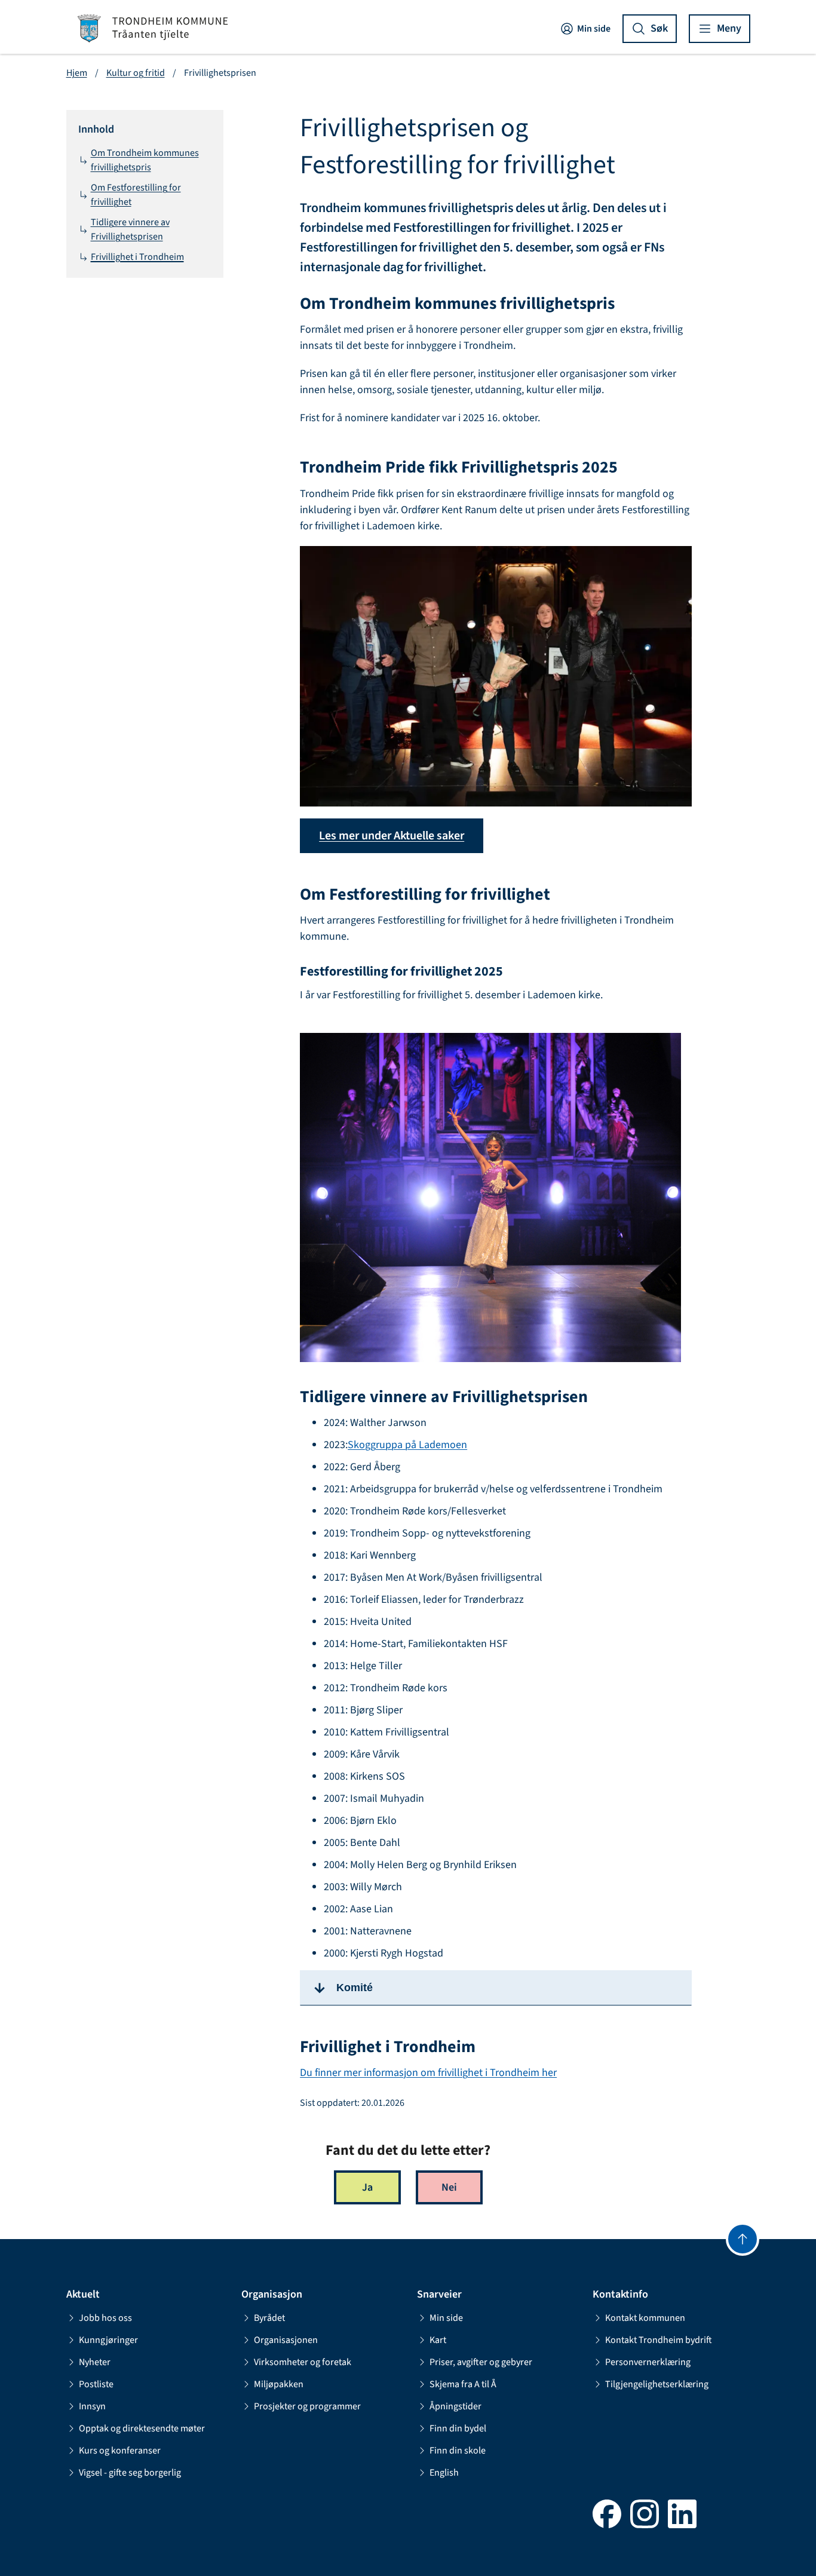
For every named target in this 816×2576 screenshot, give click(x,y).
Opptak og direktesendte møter (142, 2428)
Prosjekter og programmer (307, 2406)
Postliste (96, 2384)
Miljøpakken (279, 2384)
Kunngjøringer (108, 2340)
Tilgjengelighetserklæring (657, 2384)
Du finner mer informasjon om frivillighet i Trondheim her (428, 2073)
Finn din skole (458, 2451)
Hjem (77, 73)
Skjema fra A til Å (463, 2384)
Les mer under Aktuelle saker (392, 836)
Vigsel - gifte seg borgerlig (130, 2473)
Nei (449, 2187)
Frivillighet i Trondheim (137, 257)
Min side (594, 29)
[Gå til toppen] (743, 2239)
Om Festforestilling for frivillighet (136, 195)
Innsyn (92, 2406)
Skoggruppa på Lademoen (407, 1445)
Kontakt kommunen (645, 2318)
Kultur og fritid (136, 73)
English (444, 2473)
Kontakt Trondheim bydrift (659, 2340)
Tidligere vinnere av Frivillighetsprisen (130, 229)
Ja (367, 2187)
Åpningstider (455, 2406)
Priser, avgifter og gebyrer (481, 2362)
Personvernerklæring (648, 2362)
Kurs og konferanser (120, 2451)
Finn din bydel (458, 2428)
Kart (438, 2340)
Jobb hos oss (105, 2318)
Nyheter (95, 2362)
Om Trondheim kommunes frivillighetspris (145, 160)
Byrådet (269, 2318)
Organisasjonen (286, 2340)
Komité (355, 1988)
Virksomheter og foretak (303, 2362)
